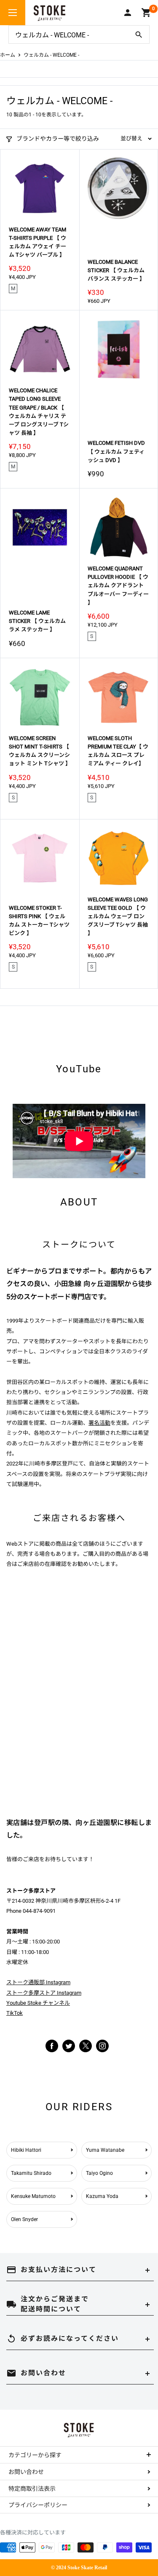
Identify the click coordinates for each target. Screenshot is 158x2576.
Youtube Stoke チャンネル (38, 2003)
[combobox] (68, 34)
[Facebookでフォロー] (52, 2045)
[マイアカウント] (128, 13)
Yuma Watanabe (105, 2150)
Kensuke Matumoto (33, 2196)
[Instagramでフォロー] (86, 2050)
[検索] (139, 34)
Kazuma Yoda (102, 2196)
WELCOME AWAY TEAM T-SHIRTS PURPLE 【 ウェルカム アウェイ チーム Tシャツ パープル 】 (37, 242)
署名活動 (99, 1423)
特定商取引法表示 (32, 2489)
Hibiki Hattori (26, 2150)
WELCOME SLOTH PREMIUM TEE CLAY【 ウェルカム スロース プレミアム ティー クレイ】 (118, 751)
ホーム (8, 55)
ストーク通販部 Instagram (38, 1982)
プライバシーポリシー (38, 2505)
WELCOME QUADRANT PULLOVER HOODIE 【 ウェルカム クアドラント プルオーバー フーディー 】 (118, 586)
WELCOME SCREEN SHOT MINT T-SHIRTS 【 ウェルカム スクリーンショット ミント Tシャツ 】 (40, 751)
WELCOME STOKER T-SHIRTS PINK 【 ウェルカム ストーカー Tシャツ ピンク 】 (39, 920)
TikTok (15, 2013)
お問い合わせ (26, 2472)
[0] (146, 13)
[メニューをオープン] (13, 13)
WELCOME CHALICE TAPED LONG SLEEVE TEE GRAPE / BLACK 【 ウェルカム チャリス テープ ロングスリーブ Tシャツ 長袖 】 (39, 412)
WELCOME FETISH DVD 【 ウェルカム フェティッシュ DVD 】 (116, 451)
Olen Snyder (24, 2219)
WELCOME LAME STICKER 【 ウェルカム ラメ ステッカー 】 (37, 621)
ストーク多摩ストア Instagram (44, 1993)
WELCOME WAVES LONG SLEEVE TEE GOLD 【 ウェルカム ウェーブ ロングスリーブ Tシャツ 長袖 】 (118, 916)
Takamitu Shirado (31, 2173)
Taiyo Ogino (99, 2173)
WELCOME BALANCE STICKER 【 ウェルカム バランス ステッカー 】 (116, 270)
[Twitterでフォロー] (69, 2045)
